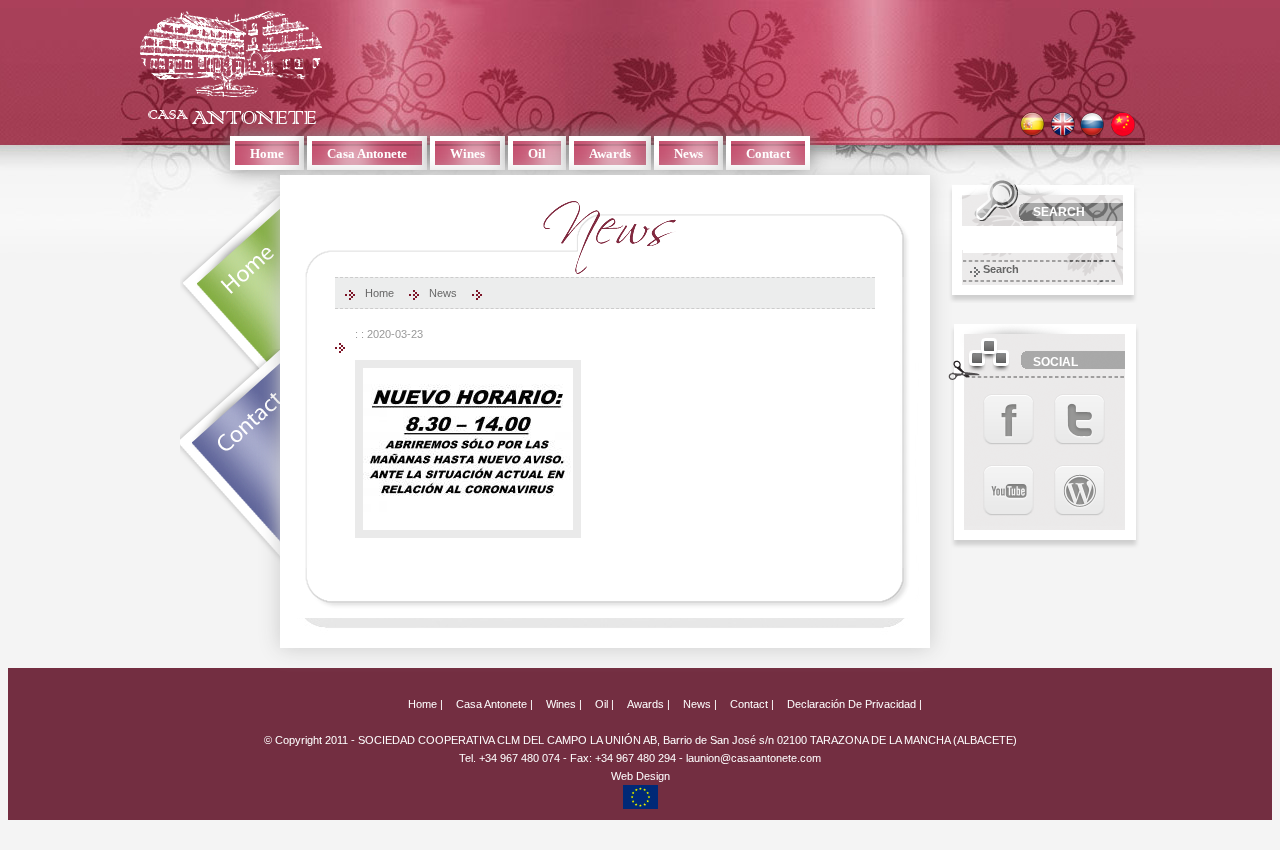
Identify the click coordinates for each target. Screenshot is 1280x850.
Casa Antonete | (494, 704)
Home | (425, 704)
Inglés (1062, 124)
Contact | (752, 704)
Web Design (640, 776)
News (688, 153)
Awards (610, 153)
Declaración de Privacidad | (854, 704)
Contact (768, 153)
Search (1001, 269)
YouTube (1008, 490)
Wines (467, 153)
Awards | (648, 704)
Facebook (1008, 419)
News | (700, 704)
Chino (1122, 124)
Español (1032, 124)
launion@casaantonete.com (753, 758)
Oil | (604, 704)
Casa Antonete (231, 67)
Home (267, 153)
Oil (537, 153)
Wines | (564, 704)
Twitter (1079, 419)
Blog (1079, 490)
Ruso (1092, 124)
